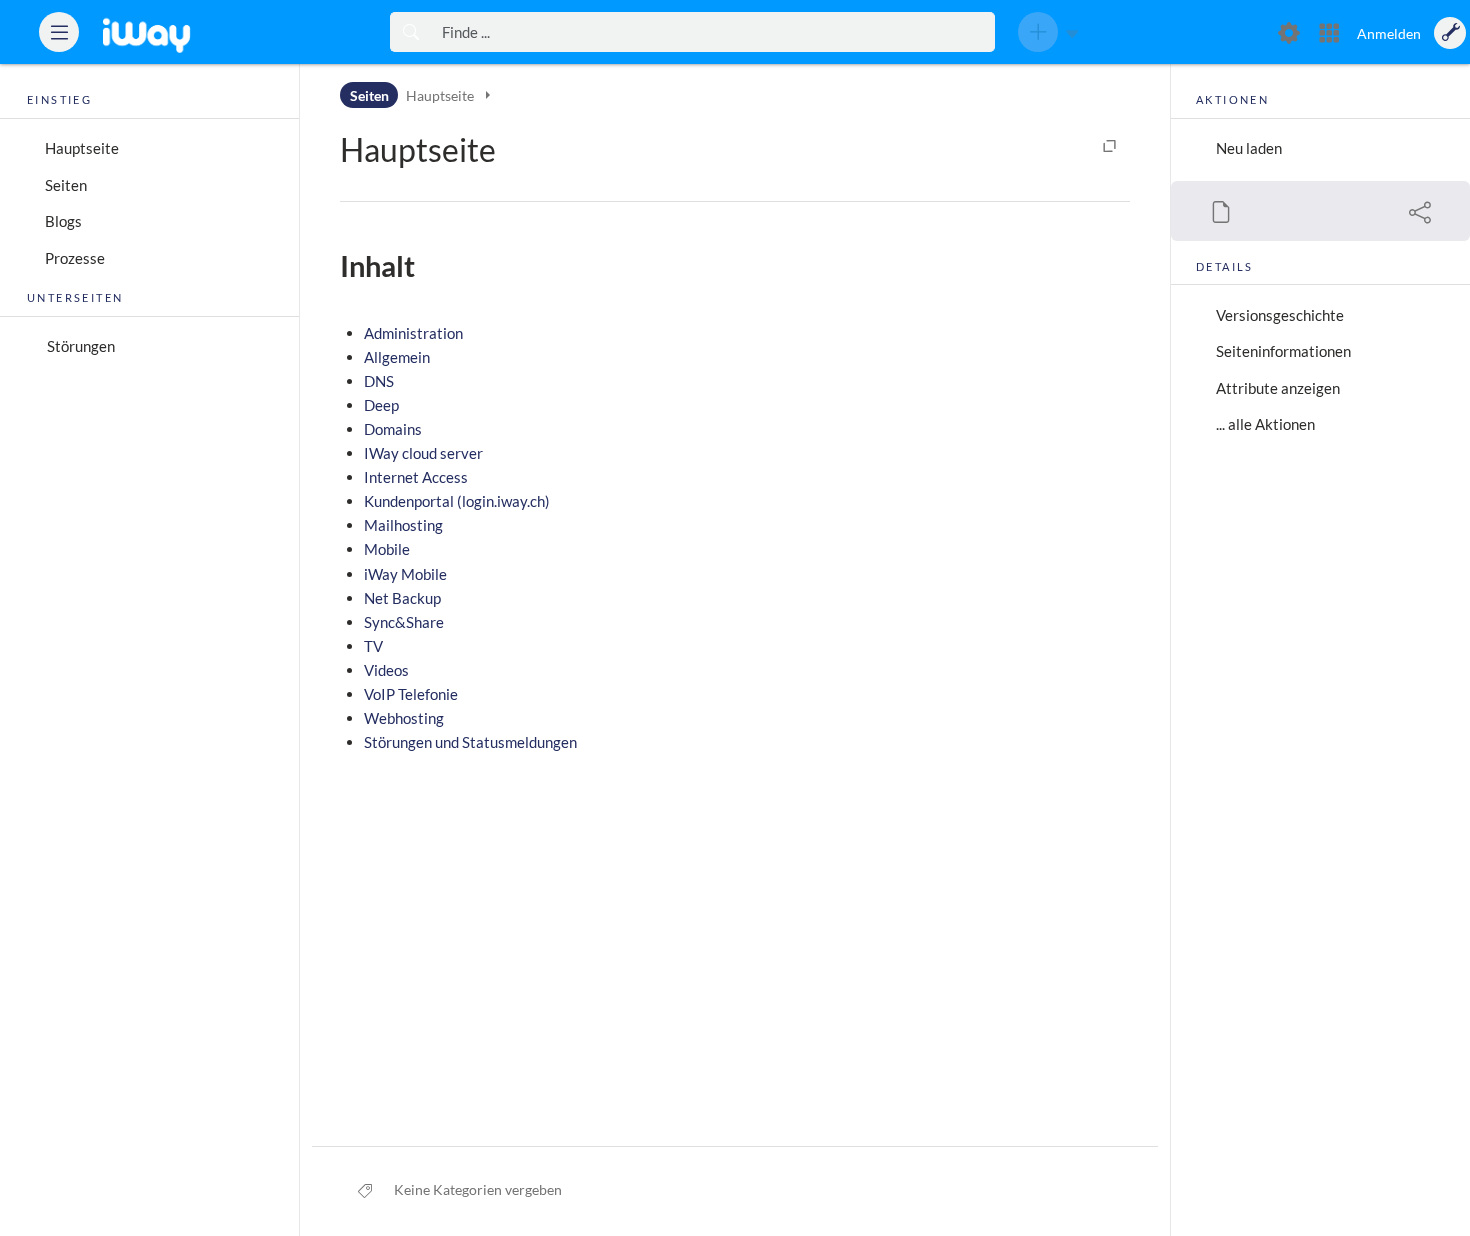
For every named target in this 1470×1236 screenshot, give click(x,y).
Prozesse (75, 258)
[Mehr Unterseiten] (486, 94)
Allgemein (397, 357)
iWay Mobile (405, 574)
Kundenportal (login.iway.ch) (457, 501)
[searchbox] (712, 32)
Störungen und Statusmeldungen (470, 742)
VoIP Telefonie (411, 694)
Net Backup (402, 598)
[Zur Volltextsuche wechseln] (410, 32)
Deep (381, 405)
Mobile (387, 549)
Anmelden (1389, 33)
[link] (175, 32)
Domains (393, 429)
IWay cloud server (423, 453)
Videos (386, 670)
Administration (413, 333)
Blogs (63, 221)
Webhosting (404, 718)
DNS (379, 381)
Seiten (66, 185)
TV (373, 646)
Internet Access (416, 477)
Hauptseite (82, 148)
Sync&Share (404, 622)
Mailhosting (403, 525)
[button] (59, 32)
